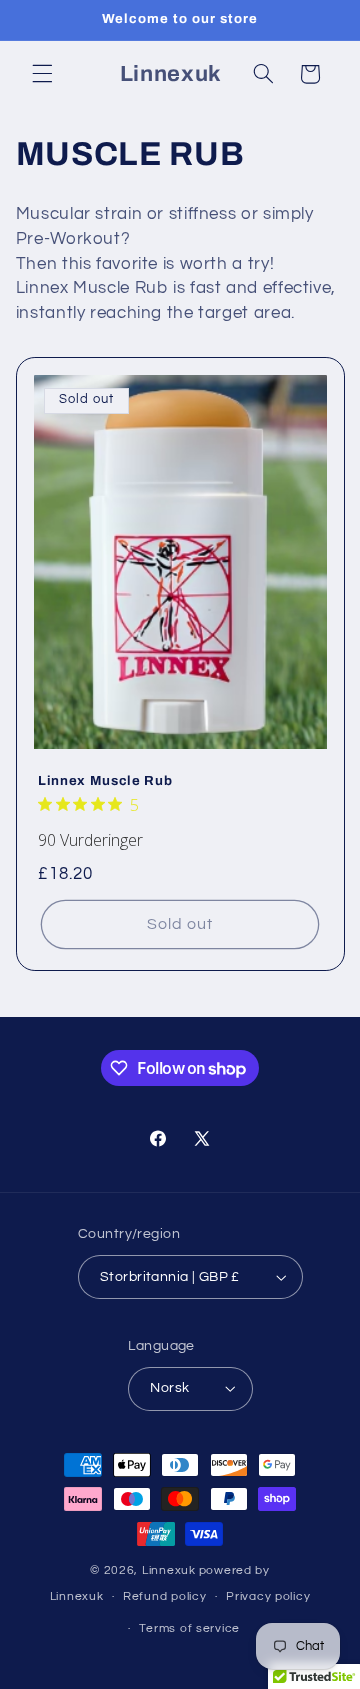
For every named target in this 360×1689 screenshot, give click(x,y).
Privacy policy (268, 1596)
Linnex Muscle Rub (105, 781)
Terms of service (189, 1628)
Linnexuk (169, 1570)
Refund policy (165, 1596)
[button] (42, 74)
